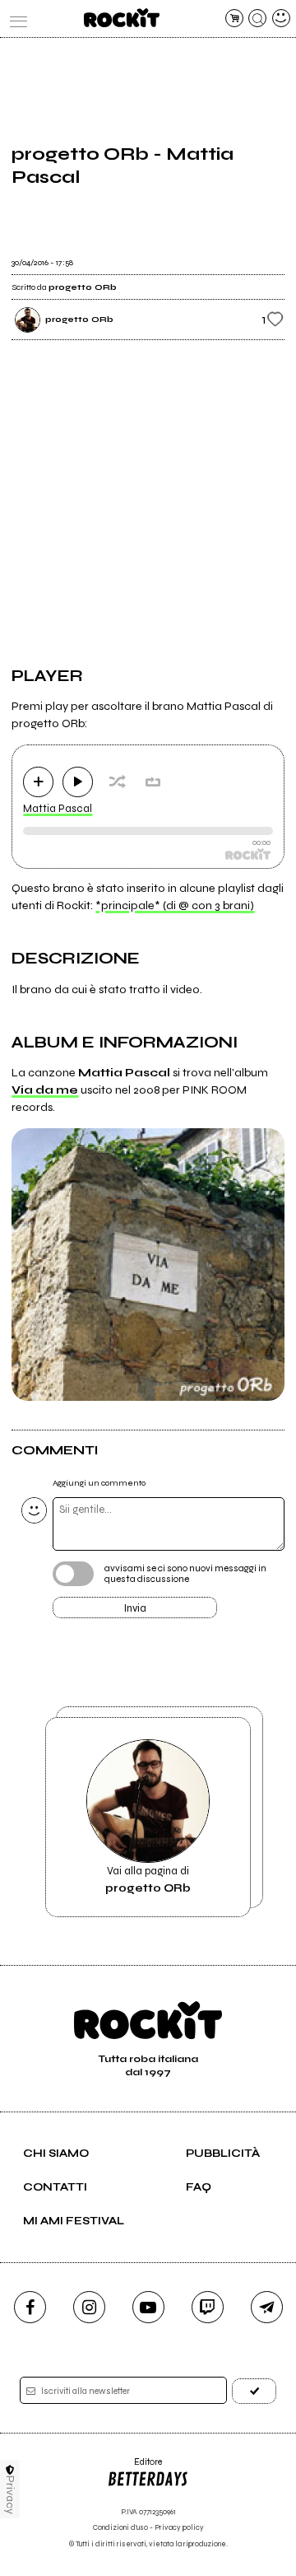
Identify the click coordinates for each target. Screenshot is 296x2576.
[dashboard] (281, 18)
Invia (135, 1608)
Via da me (45, 1090)
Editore (134, 2468)
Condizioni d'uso (120, 2528)
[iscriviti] (254, 2391)
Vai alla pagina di (148, 1879)
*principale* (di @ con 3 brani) (175, 905)
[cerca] (257, 18)
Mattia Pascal (58, 809)
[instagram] (89, 2307)
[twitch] (208, 2307)
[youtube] (148, 2307)
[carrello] (234, 18)
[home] (121, 18)
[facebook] (30, 2307)
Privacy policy (179, 2528)
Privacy (10, 2495)
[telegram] (267, 2307)
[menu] (15, 18)
